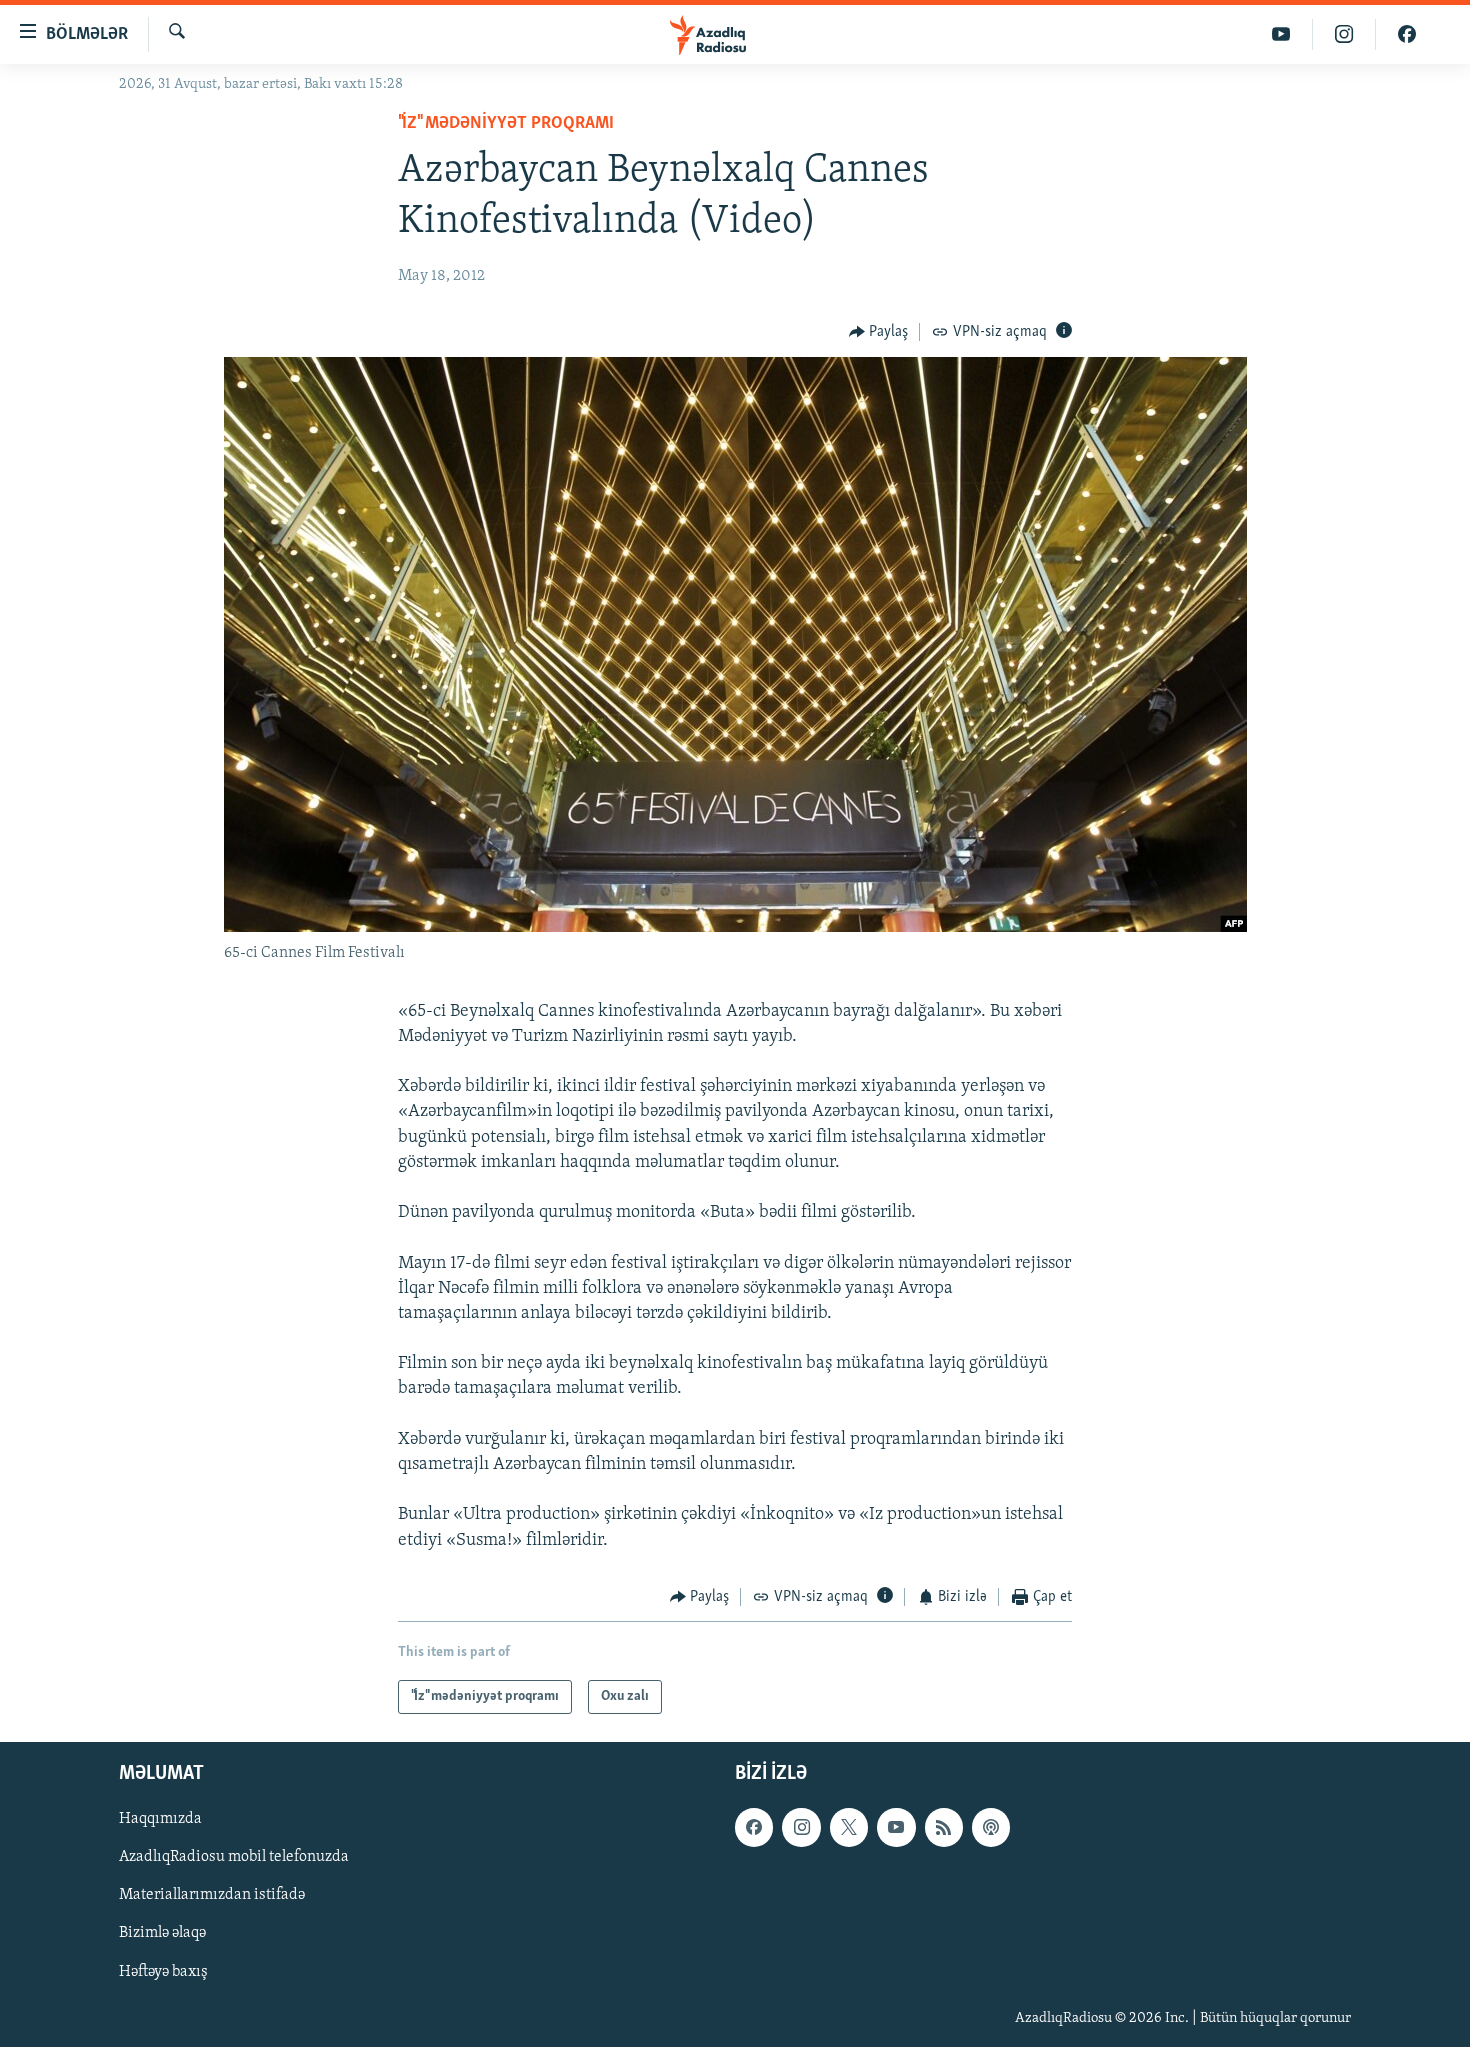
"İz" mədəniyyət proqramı (506, 124)
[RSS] (944, 1828)
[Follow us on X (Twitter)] (849, 1828)
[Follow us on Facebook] (754, 1828)
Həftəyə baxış (163, 1972)
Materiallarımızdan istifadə (212, 1896)
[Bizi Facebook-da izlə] (1407, 34)
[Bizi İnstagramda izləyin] (1344, 34)
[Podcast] (991, 1828)
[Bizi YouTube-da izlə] (1281, 34)
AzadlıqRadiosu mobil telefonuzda (234, 1858)
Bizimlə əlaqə (162, 1934)
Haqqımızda (160, 1820)
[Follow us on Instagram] (801, 1828)
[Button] (879, 332)
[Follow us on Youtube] (896, 1828)
